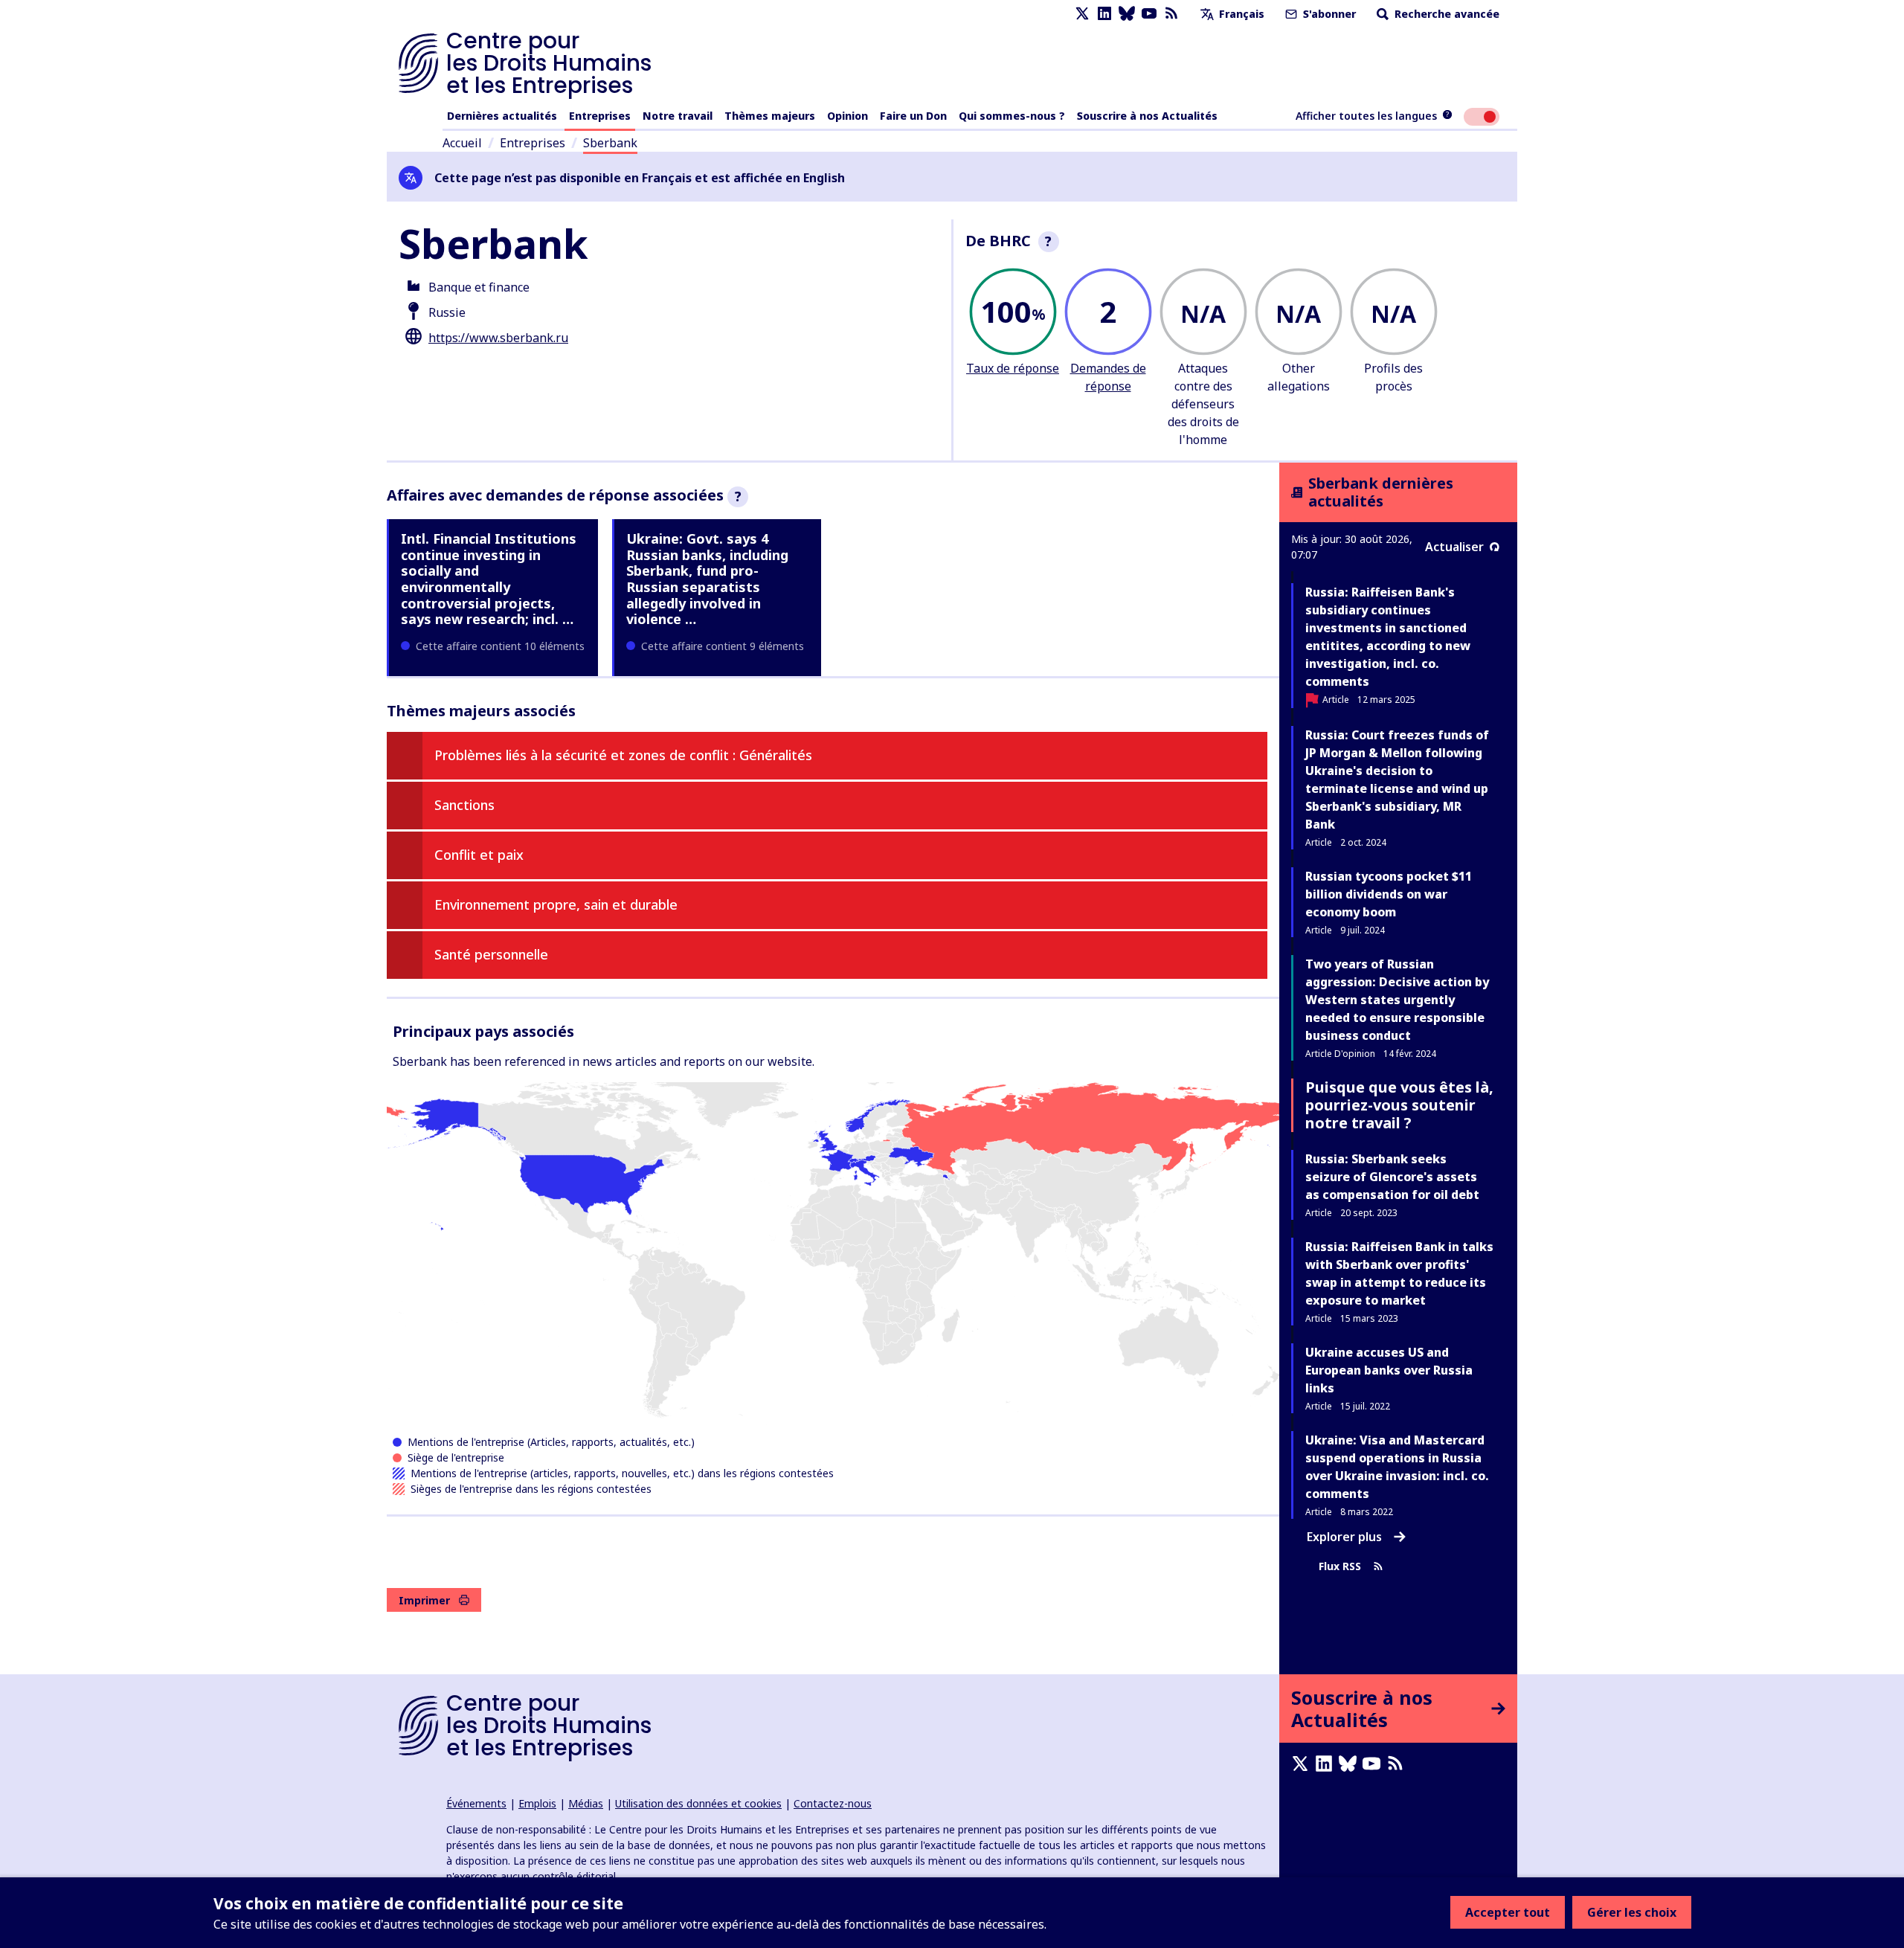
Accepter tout (1508, 1912)
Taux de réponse (1013, 368)
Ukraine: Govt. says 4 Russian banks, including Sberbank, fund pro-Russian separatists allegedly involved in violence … (707, 579)
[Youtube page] (1149, 14)
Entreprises (600, 116)
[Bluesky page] (1127, 14)
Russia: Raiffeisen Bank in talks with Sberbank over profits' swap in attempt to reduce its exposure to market (1399, 1273)
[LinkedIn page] (1104, 14)
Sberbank (610, 143)
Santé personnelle (491, 954)
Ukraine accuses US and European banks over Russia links (1389, 1370)
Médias (586, 1803)
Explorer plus (1344, 1537)
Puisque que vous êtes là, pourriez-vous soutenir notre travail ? (1399, 1105)
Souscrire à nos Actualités (1147, 116)
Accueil (462, 143)
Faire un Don (913, 116)
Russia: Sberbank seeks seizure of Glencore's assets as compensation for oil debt (1392, 1177)
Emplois (537, 1803)
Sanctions (464, 805)
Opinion (848, 116)
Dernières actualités (502, 116)
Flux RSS (1340, 1566)
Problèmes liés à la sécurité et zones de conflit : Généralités (623, 755)
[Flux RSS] (1171, 14)
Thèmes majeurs (770, 116)
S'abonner (1328, 14)
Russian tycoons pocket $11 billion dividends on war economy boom (1389, 894)
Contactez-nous (833, 1803)
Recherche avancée (1445, 14)
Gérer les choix (1632, 1912)
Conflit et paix (479, 855)
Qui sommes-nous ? (1012, 116)
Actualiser (1454, 547)
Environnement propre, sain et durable (556, 904)
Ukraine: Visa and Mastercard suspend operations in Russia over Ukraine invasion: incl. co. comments (1397, 1467)
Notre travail (678, 116)
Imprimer (424, 1600)
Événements (476, 1803)
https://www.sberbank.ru (498, 338)
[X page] (1082, 14)
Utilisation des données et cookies (698, 1803)
